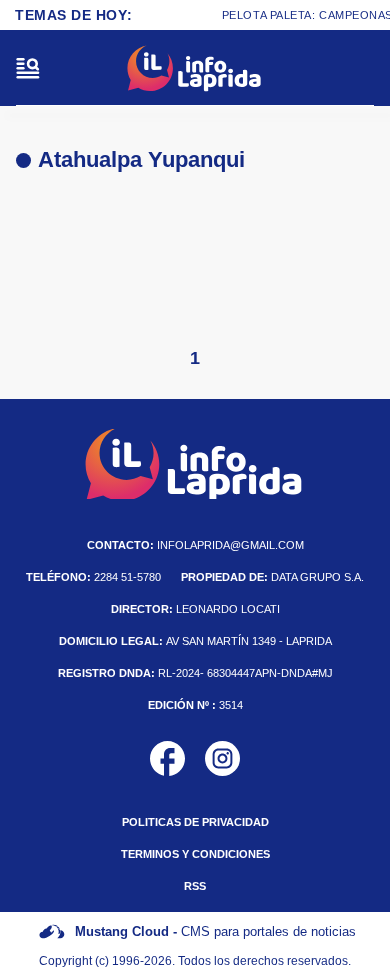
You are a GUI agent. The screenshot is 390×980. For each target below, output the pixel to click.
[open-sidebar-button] (28, 68)
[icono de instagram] (222, 758)
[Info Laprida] (195, 68)
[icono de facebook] (167, 758)
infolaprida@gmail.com (195, 545)
